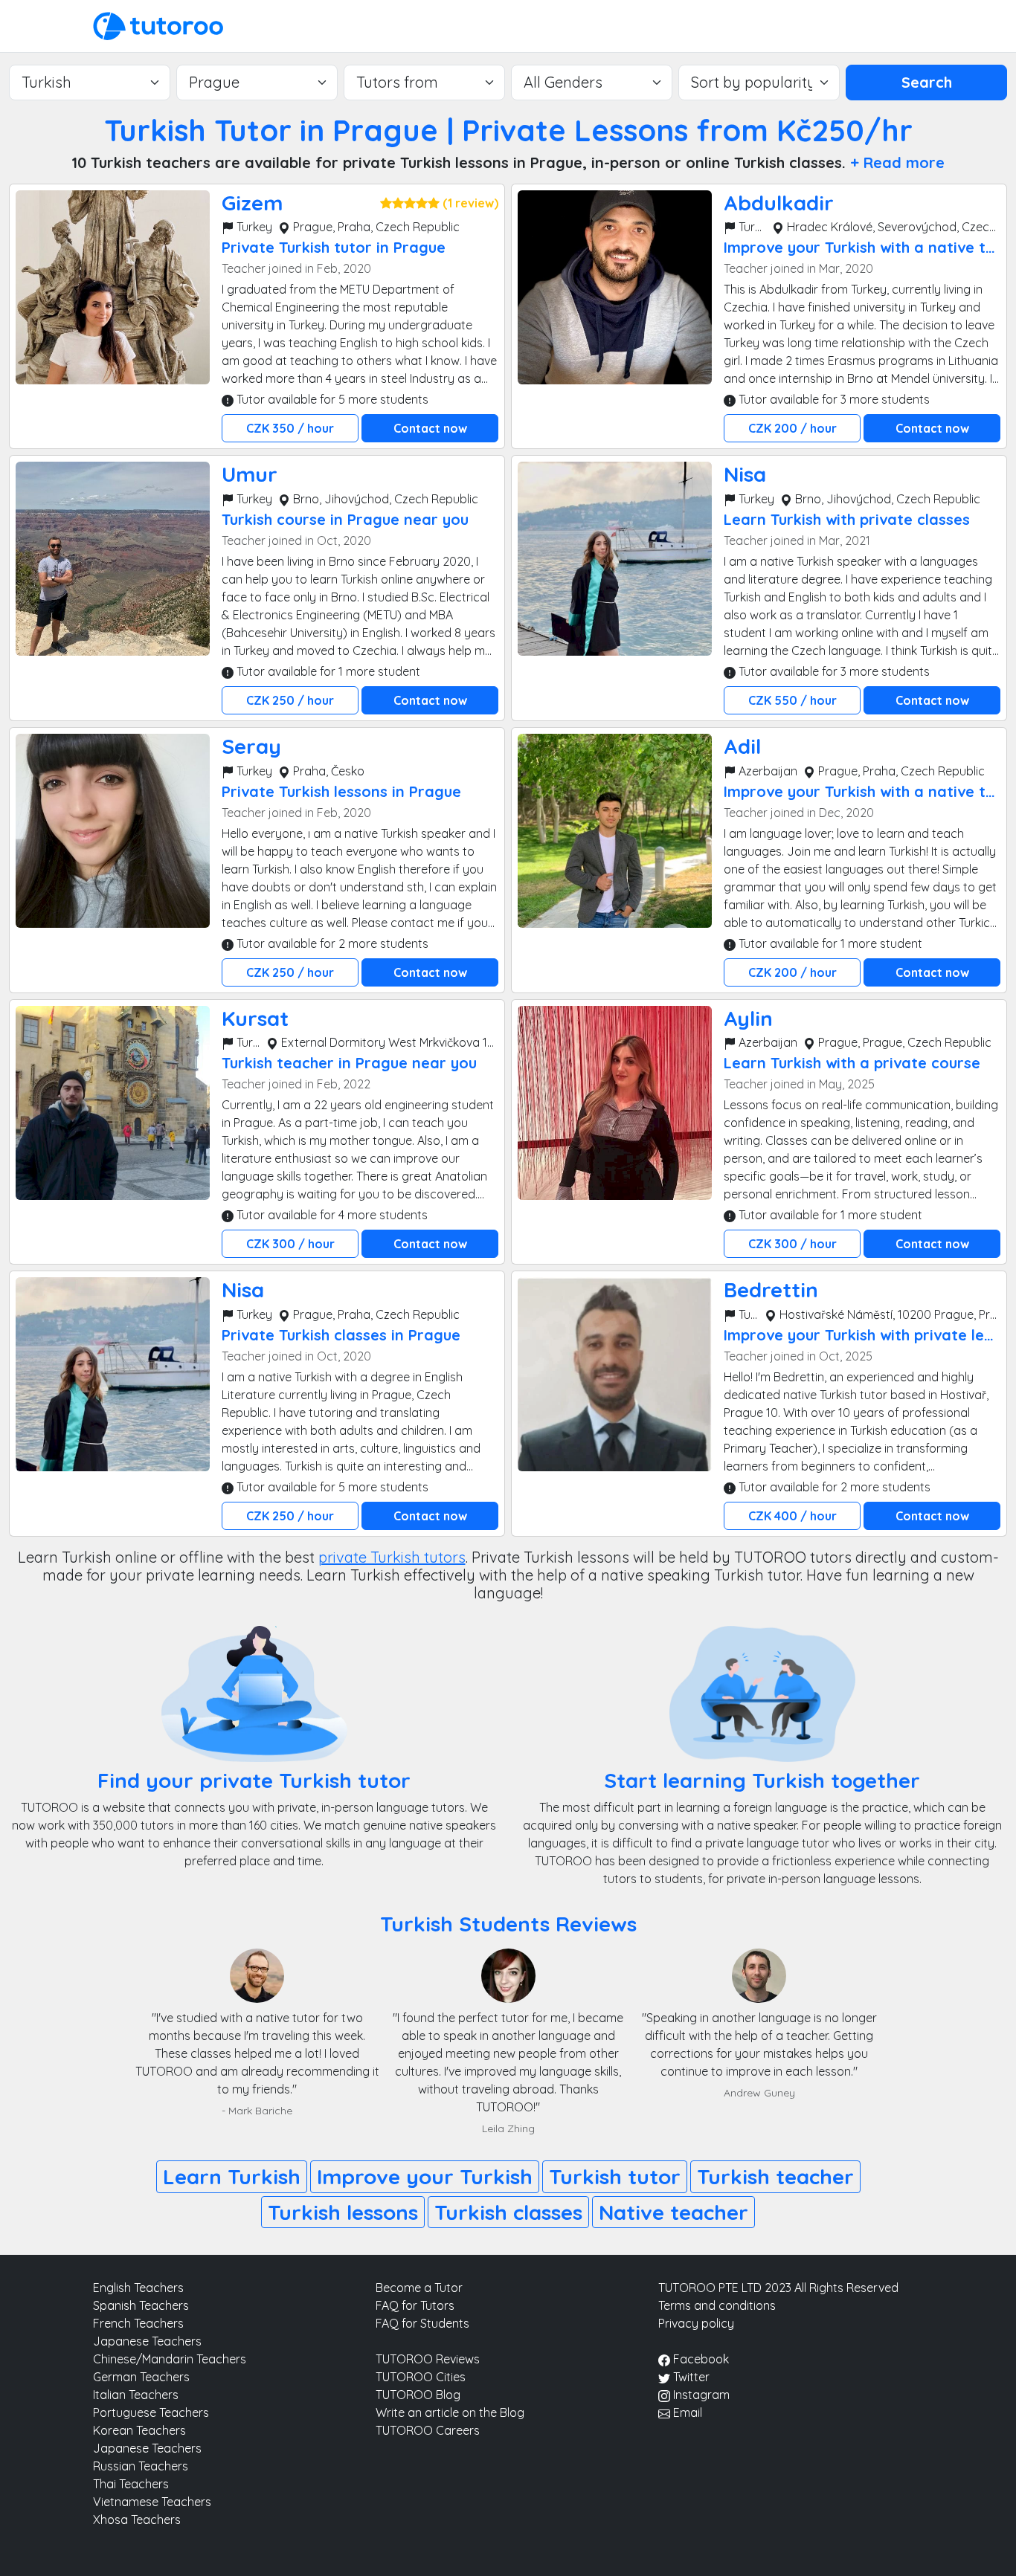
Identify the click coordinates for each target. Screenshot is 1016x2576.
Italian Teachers (136, 2395)
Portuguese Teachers (151, 2412)
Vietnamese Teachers (152, 2502)
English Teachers (138, 2288)
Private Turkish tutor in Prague (334, 247)
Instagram (700, 2395)
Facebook (700, 2359)
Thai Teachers (131, 2484)
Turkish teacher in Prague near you (349, 1063)
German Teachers (141, 2377)
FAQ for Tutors (415, 2305)
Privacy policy (696, 2323)
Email (686, 2412)
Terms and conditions (717, 2305)
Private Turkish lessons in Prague (341, 791)
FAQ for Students (422, 2323)
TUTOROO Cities (421, 2377)
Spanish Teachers (141, 2305)
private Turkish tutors (392, 1557)
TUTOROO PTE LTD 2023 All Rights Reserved (778, 2288)
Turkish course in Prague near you (345, 519)
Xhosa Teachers (137, 2519)
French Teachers (138, 2323)
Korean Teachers (139, 2430)
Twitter (690, 2377)
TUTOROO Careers (428, 2430)
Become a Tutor (419, 2288)
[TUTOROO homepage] (158, 25)
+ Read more (897, 162)
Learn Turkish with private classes (847, 519)
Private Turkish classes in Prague (341, 1335)
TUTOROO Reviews (428, 2359)
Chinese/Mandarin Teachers (170, 2359)
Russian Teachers (141, 2466)
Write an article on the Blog (450, 2412)
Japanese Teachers (147, 2341)
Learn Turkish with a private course (852, 1063)
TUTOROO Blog (418, 2395)
